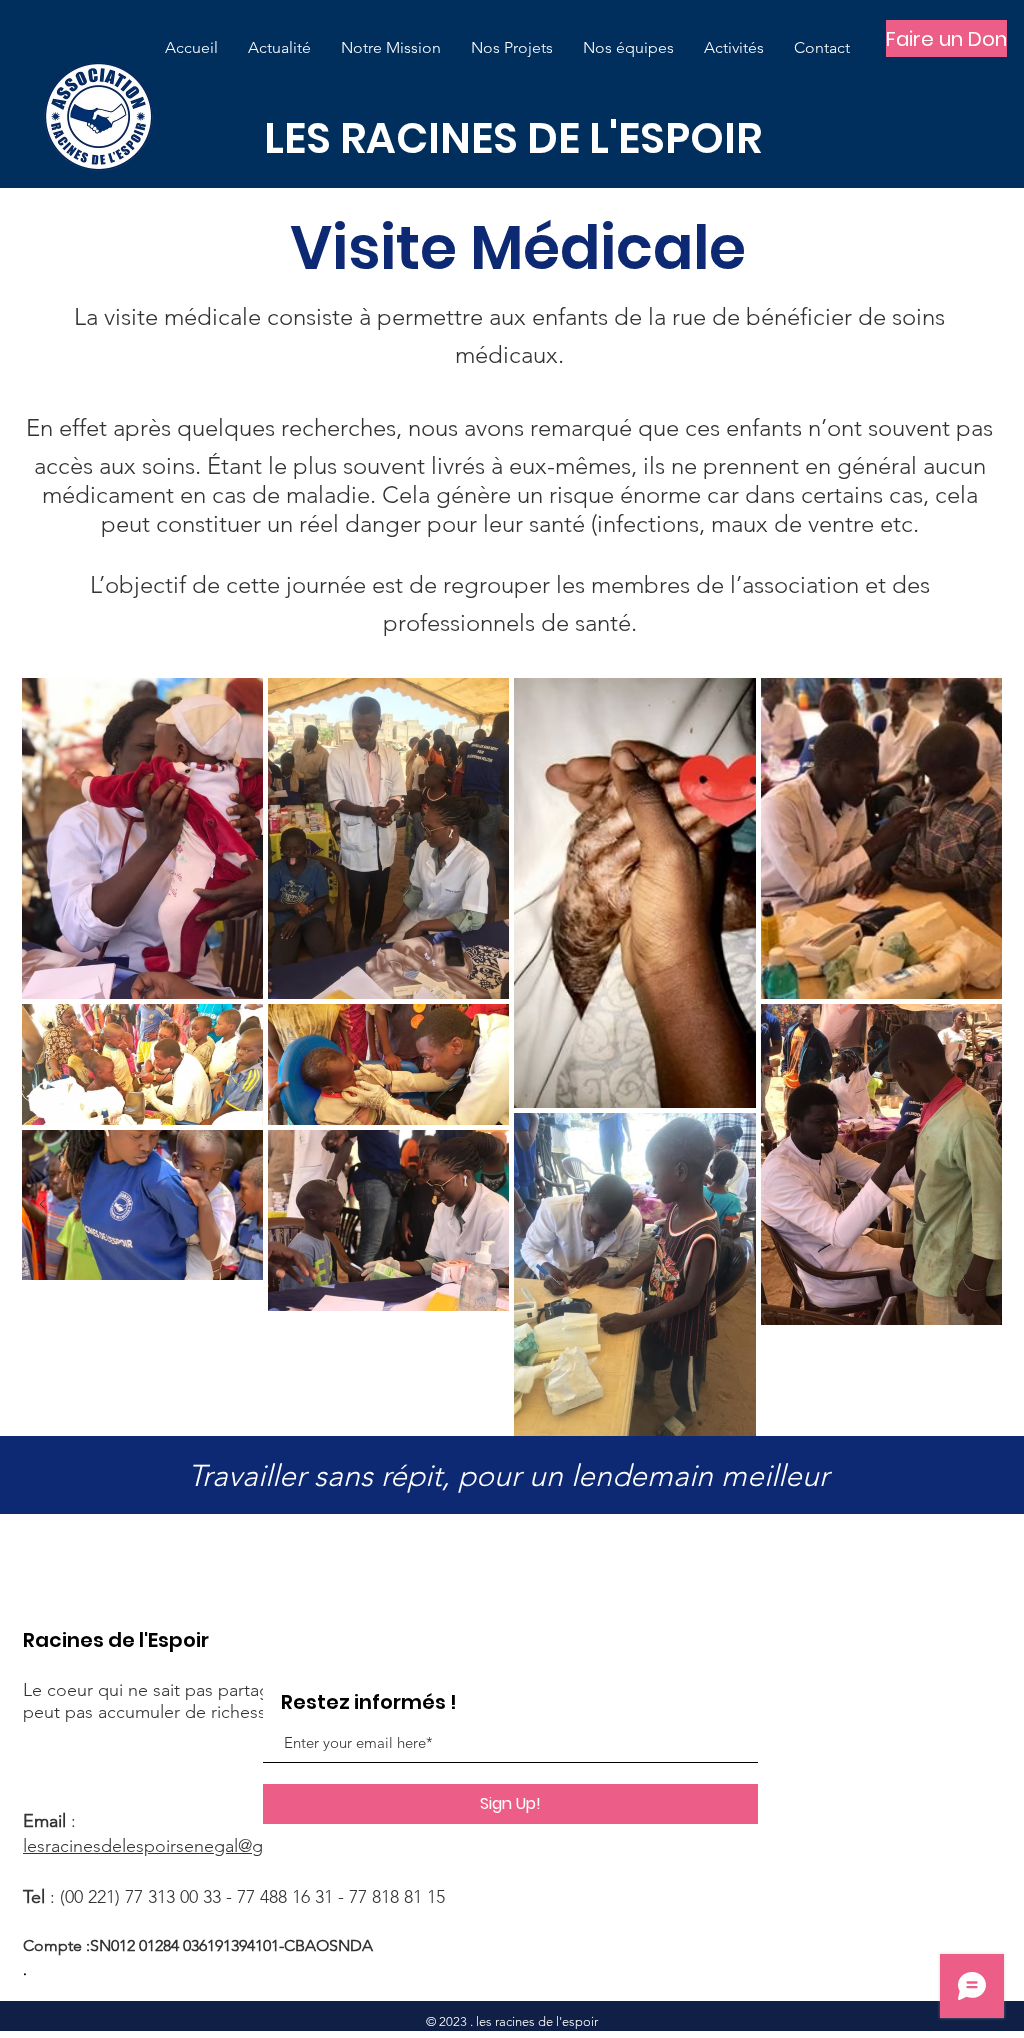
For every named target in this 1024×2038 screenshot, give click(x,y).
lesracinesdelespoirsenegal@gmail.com (179, 1846)
